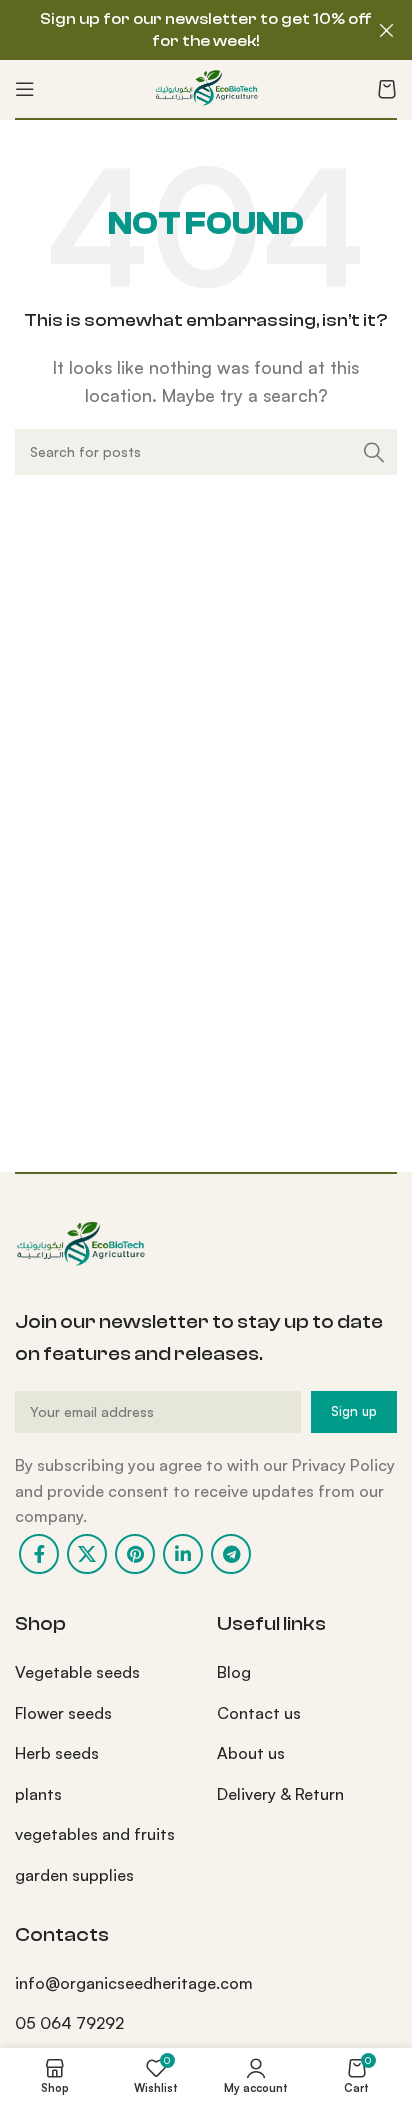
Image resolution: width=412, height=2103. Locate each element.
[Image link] (80, 1243)
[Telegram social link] (231, 1554)
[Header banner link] (176, 30)
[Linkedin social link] (183, 1554)
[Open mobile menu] (25, 89)
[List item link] (101, 1673)
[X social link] (87, 1554)
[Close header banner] (387, 30)
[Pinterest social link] (135, 1554)
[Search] (374, 452)
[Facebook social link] (39, 1554)
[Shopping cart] (387, 89)
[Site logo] (206, 87)
